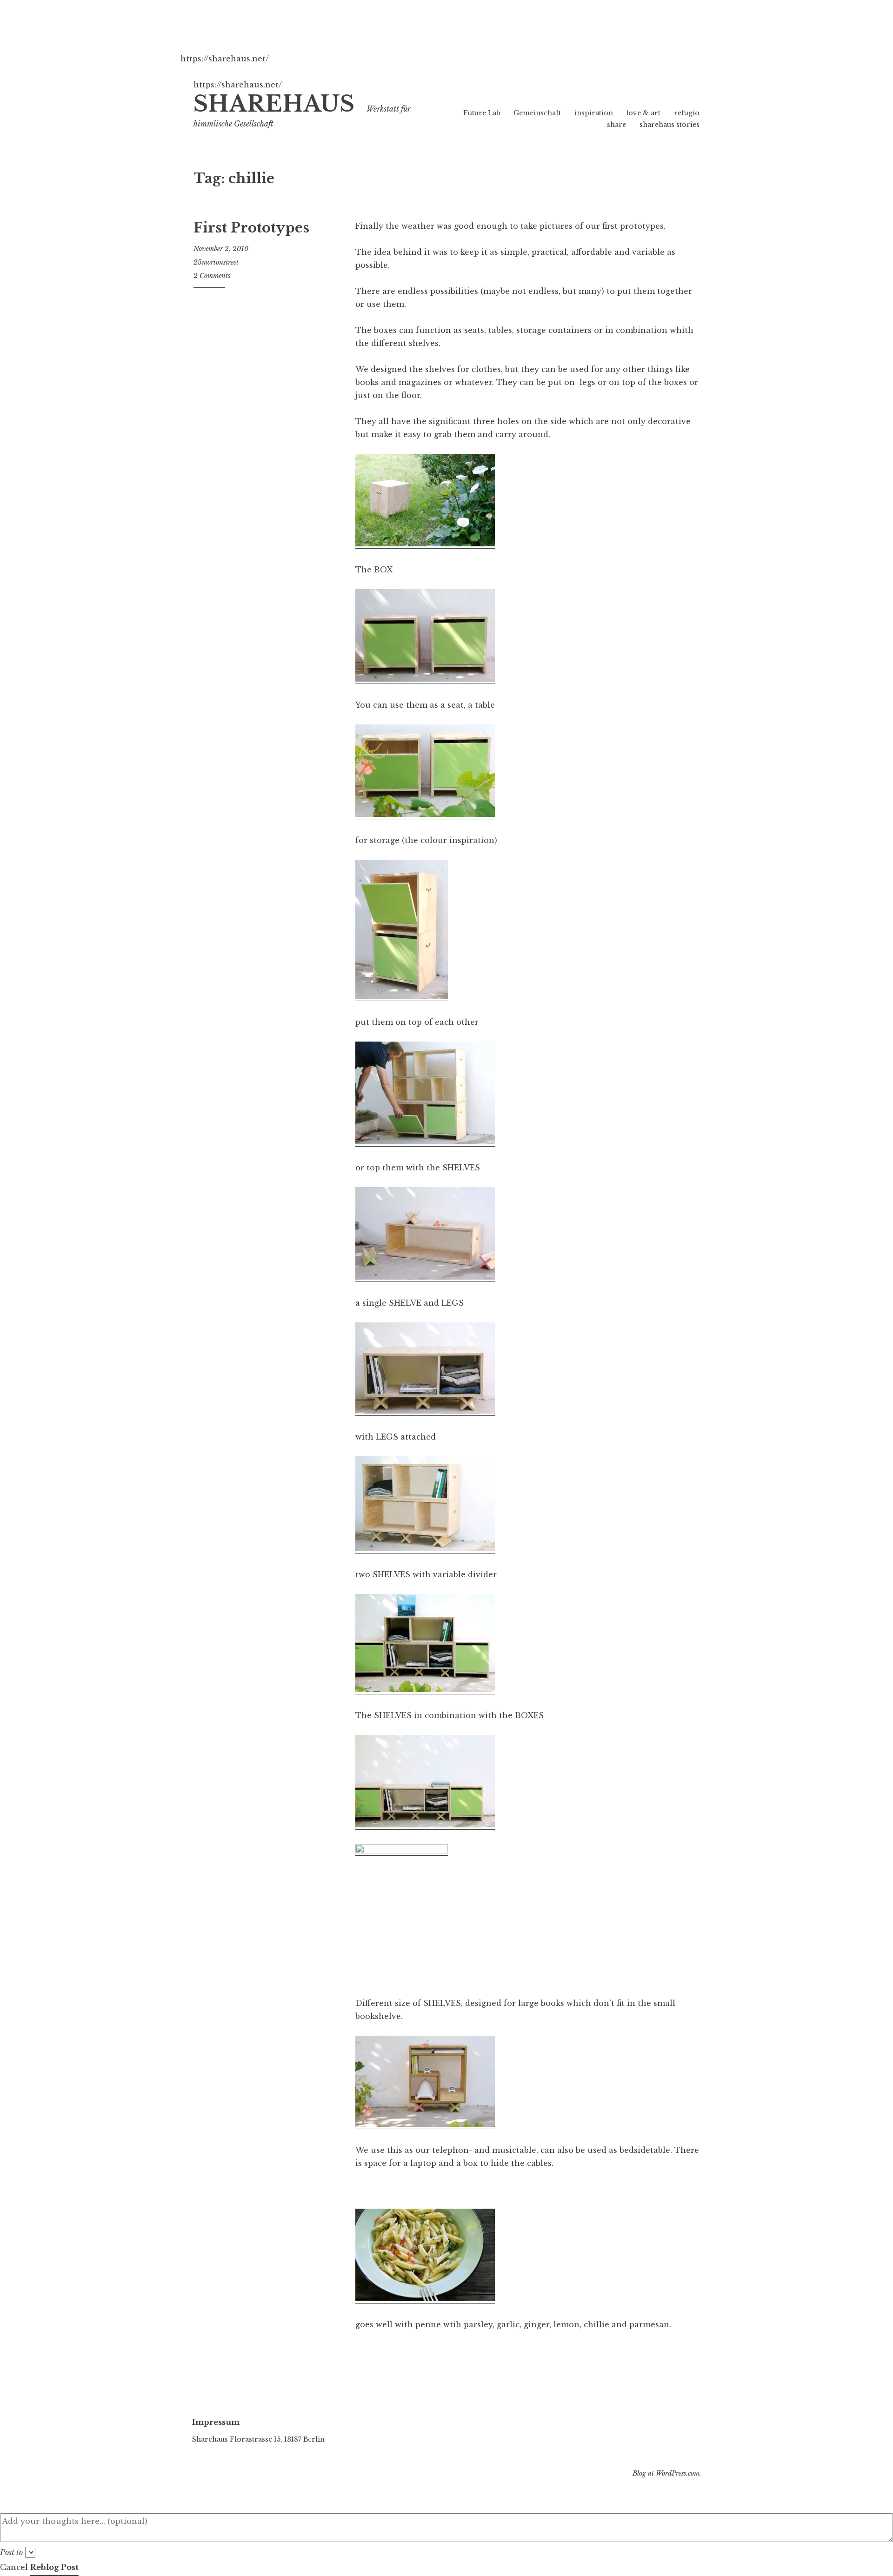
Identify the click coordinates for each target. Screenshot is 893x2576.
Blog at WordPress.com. (667, 2473)
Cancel (14, 2567)
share (616, 125)
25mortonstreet (216, 262)
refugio (687, 113)
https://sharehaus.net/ (225, 59)
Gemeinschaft (537, 113)
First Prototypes (251, 228)
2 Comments (212, 276)
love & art (643, 113)
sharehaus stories (670, 125)
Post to (11, 2552)
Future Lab (482, 113)
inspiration (594, 113)
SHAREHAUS (274, 104)
